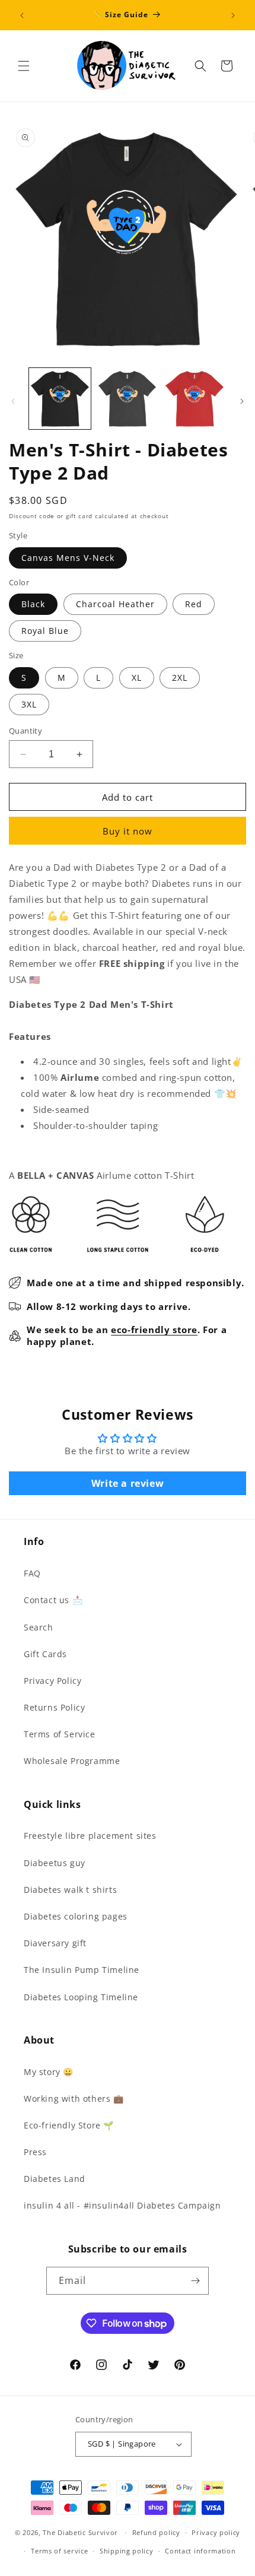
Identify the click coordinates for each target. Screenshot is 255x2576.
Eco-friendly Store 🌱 (69, 2125)
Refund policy (156, 2532)
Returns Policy (54, 1707)
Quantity (26, 731)
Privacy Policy (52, 1681)
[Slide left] (13, 401)
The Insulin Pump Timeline (82, 1970)
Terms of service (59, 2551)
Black (33, 604)
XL (137, 678)
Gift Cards (45, 1654)
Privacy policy (216, 2532)
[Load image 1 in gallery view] (60, 399)
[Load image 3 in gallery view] (195, 399)
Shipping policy (127, 2551)
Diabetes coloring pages (76, 1916)
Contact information (200, 2551)
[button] (24, 66)
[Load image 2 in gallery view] (128, 399)
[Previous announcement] (22, 15)
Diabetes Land (55, 2179)
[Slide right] (242, 401)
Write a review (128, 1483)
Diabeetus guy (55, 1863)
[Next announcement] (233, 15)
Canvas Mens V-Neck (68, 558)
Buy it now (128, 831)
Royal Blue (45, 631)
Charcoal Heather (115, 604)
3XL (29, 704)
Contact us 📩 (53, 1600)
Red (194, 604)
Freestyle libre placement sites (90, 1836)
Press (35, 2152)
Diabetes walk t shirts (70, 1890)
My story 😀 (49, 2072)
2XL (180, 678)
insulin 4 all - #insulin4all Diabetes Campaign (122, 2205)
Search (39, 1627)
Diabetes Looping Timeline (81, 1997)
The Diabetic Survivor (80, 2532)
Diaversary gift (55, 1943)
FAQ (32, 1573)
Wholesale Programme (72, 1761)
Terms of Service (60, 1734)
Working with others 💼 (74, 2098)
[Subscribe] (195, 2281)
